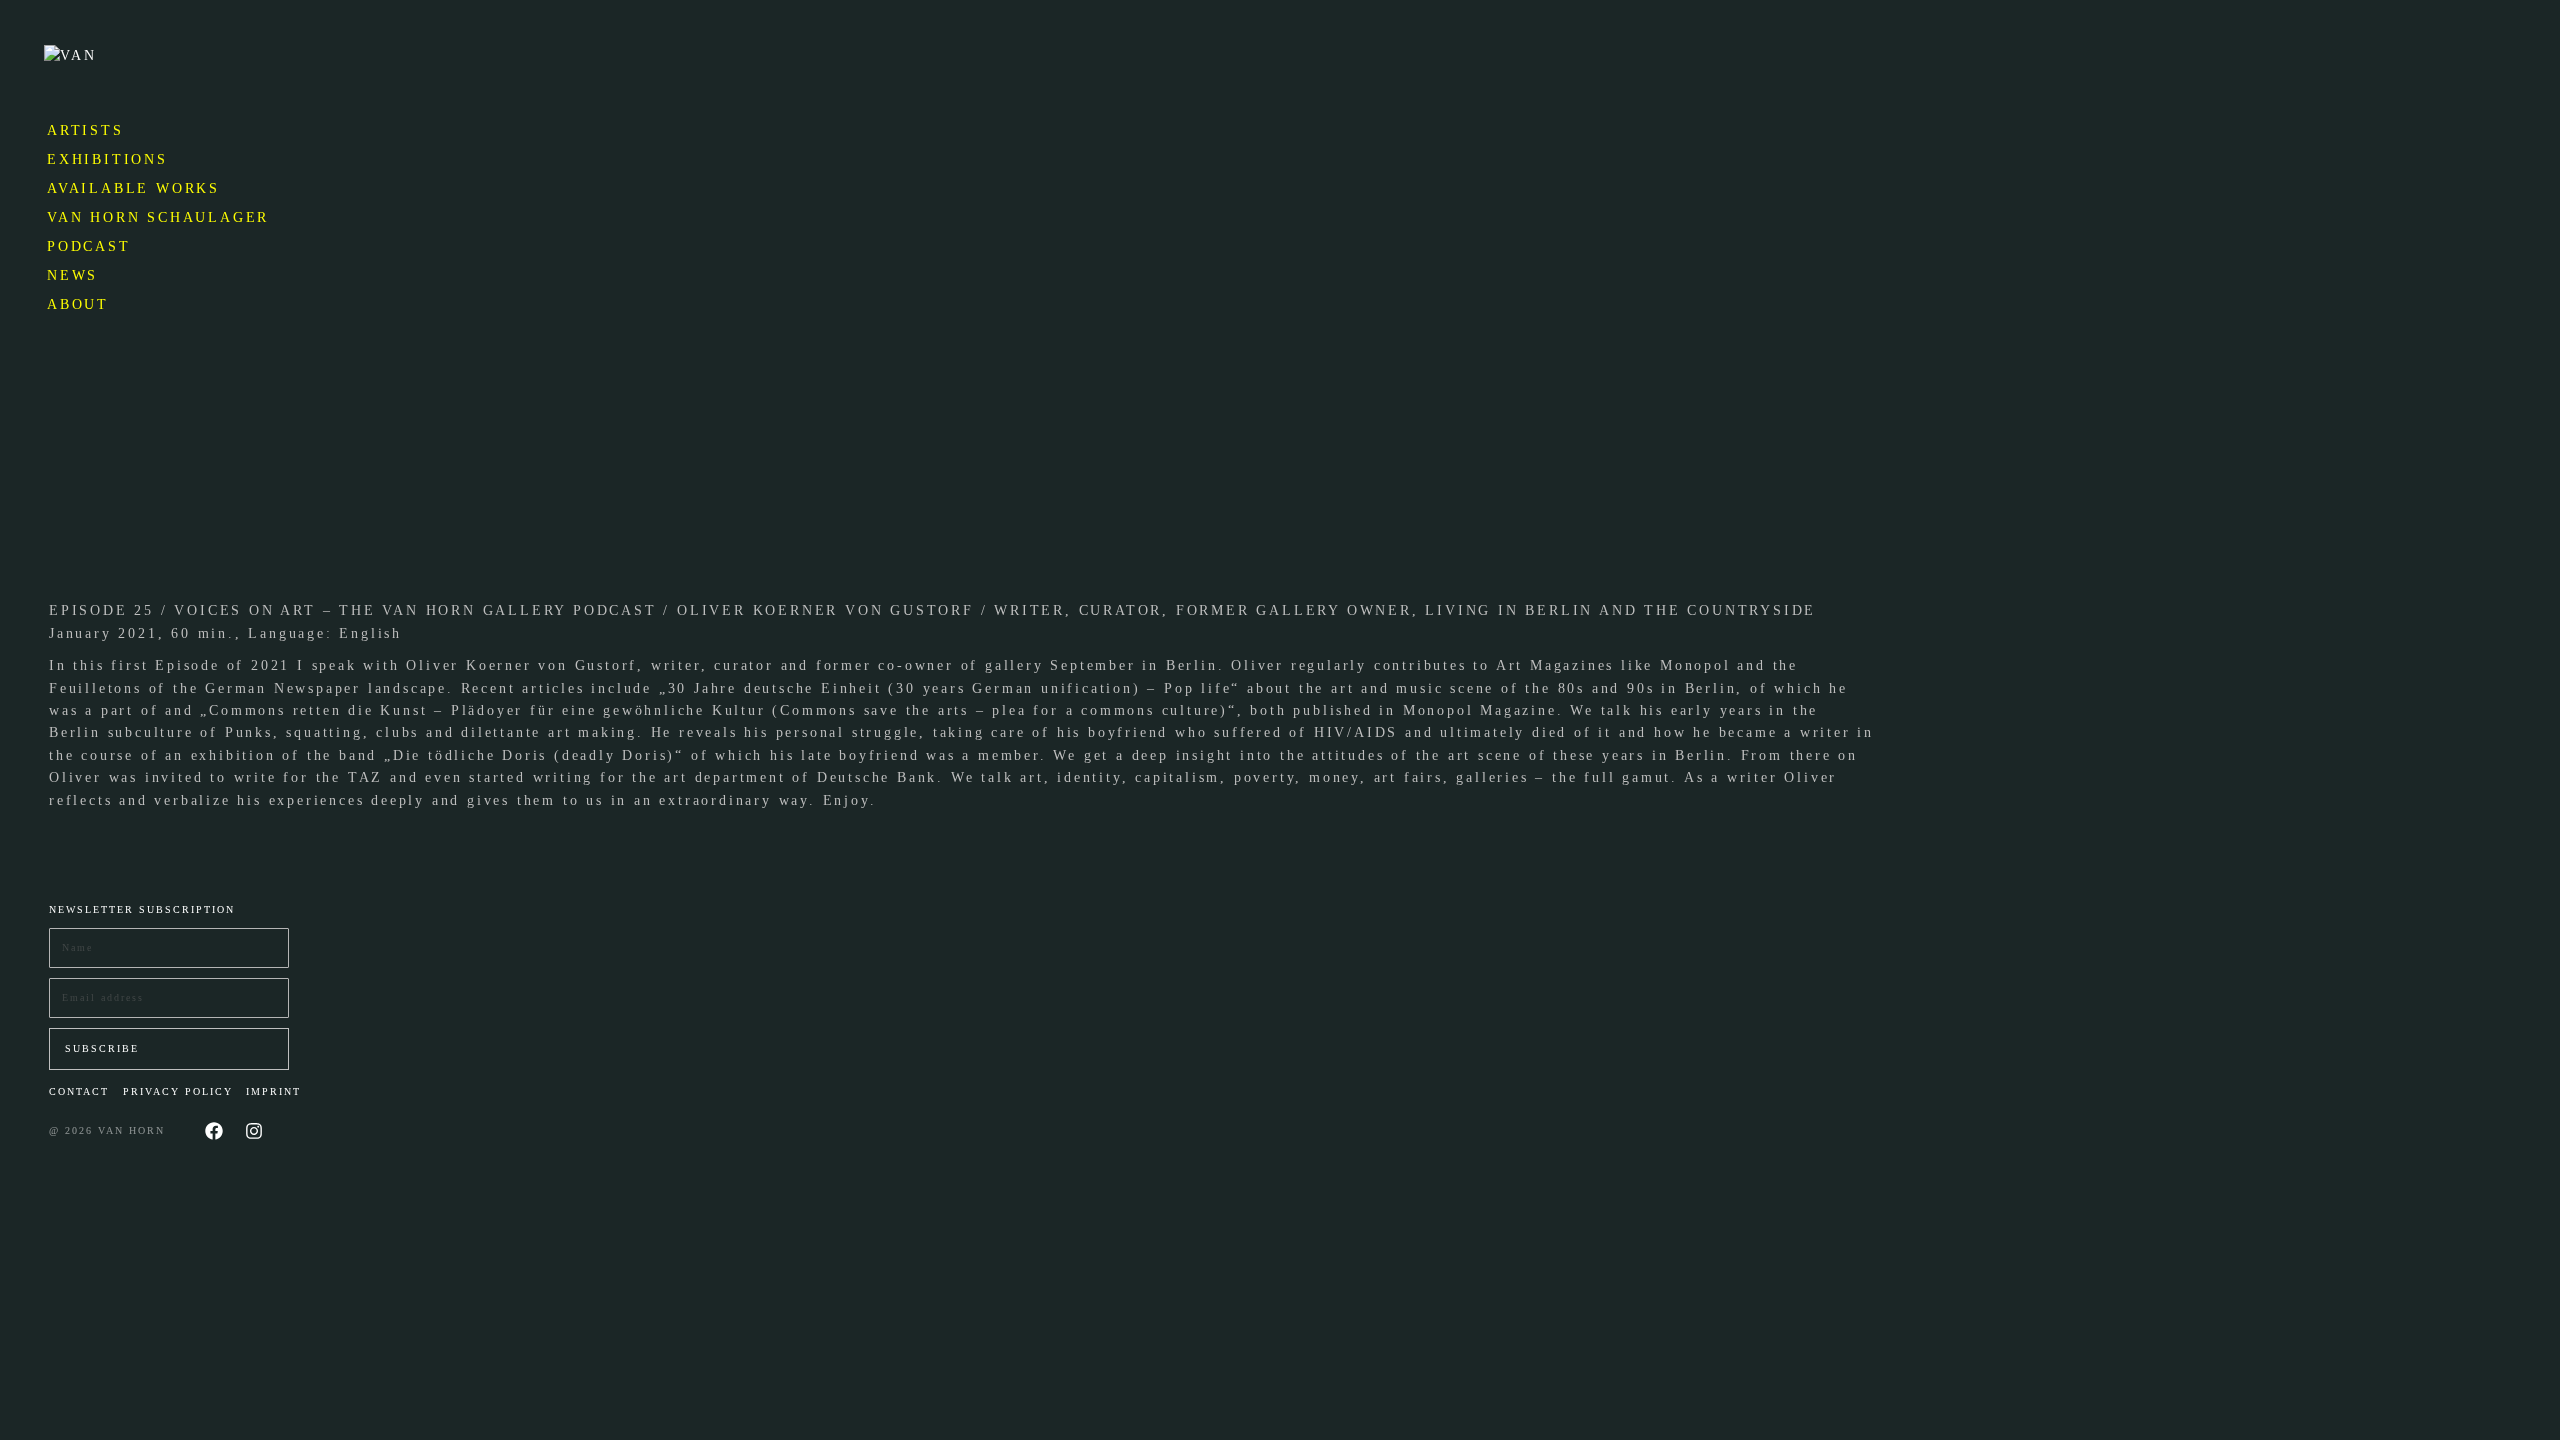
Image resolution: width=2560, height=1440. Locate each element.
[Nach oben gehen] (2530, 1410)
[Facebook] (214, 1131)
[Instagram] (254, 1131)
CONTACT (79, 1091)
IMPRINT (273, 1091)
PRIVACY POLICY (178, 1091)
